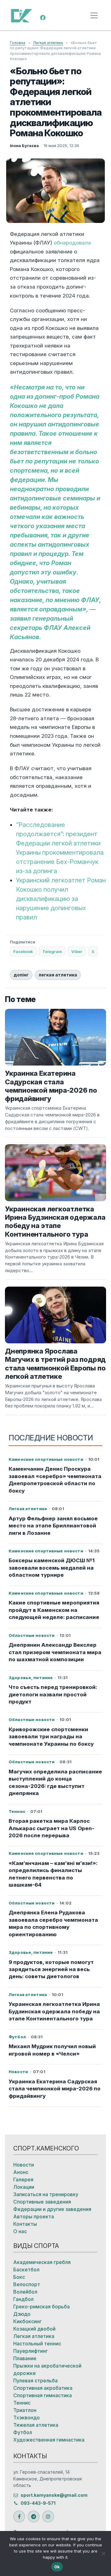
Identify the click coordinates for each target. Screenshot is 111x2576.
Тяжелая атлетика (36, 2425)
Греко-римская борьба (41, 2307)
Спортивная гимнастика (43, 2395)
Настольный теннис (37, 2344)
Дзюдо (22, 2314)
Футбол (23, 2432)
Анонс (21, 2172)
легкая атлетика (58, 975)
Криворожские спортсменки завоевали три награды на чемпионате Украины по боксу (51, 1737)
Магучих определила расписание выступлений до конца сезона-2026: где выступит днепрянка (55, 1782)
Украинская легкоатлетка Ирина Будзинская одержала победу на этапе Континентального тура (54, 2011)
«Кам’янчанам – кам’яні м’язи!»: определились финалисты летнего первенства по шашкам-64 (53, 1874)
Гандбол (23, 2299)
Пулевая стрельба (35, 2381)
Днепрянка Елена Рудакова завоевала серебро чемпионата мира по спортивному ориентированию (53, 1923)
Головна (18, 43)
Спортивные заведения (42, 2202)
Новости (24, 2165)
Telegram (52, 951)
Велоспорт (27, 2284)
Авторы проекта (34, 2217)
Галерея (23, 2180)
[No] (103, 2553)
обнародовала (72, 243)
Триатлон (25, 2410)
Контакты (25, 2224)
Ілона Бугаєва (24, 146)
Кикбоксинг (27, 2321)
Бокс (19, 2277)
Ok (57, 2567)
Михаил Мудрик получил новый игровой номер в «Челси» (52, 2050)
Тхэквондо (27, 2418)
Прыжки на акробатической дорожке (47, 2369)
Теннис (22, 2403)
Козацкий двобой (34, 2329)
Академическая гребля (42, 2262)
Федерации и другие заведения (52, 2209)
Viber (77, 951)
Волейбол (25, 2292)
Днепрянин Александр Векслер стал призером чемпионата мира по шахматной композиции (55, 1652)
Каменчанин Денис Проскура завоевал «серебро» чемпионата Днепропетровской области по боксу (55, 1480)
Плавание (25, 2358)
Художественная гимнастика (49, 2440)
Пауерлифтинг (31, 2351)
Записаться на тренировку (46, 2194)
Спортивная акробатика (43, 2388)
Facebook (23, 951)
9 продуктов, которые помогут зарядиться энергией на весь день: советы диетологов (51, 1969)
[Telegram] (34, 2516)
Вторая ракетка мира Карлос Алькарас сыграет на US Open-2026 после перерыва (51, 1828)
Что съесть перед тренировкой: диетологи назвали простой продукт (53, 1694)
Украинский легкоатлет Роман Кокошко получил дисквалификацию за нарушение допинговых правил (61, 899)
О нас (20, 2231)
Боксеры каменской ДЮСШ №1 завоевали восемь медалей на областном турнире (52, 1568)
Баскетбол (26, 2270)
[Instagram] (48, 2516)
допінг (21, 975)
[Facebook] (43, 17)
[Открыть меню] (94, 15)
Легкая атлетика (48, 43)
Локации (24, 2187)
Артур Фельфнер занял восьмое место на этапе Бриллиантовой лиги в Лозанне (53, 1526)
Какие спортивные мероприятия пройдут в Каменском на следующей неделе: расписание (54, 1610)
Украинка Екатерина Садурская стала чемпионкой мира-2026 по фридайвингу (55, 2089)
